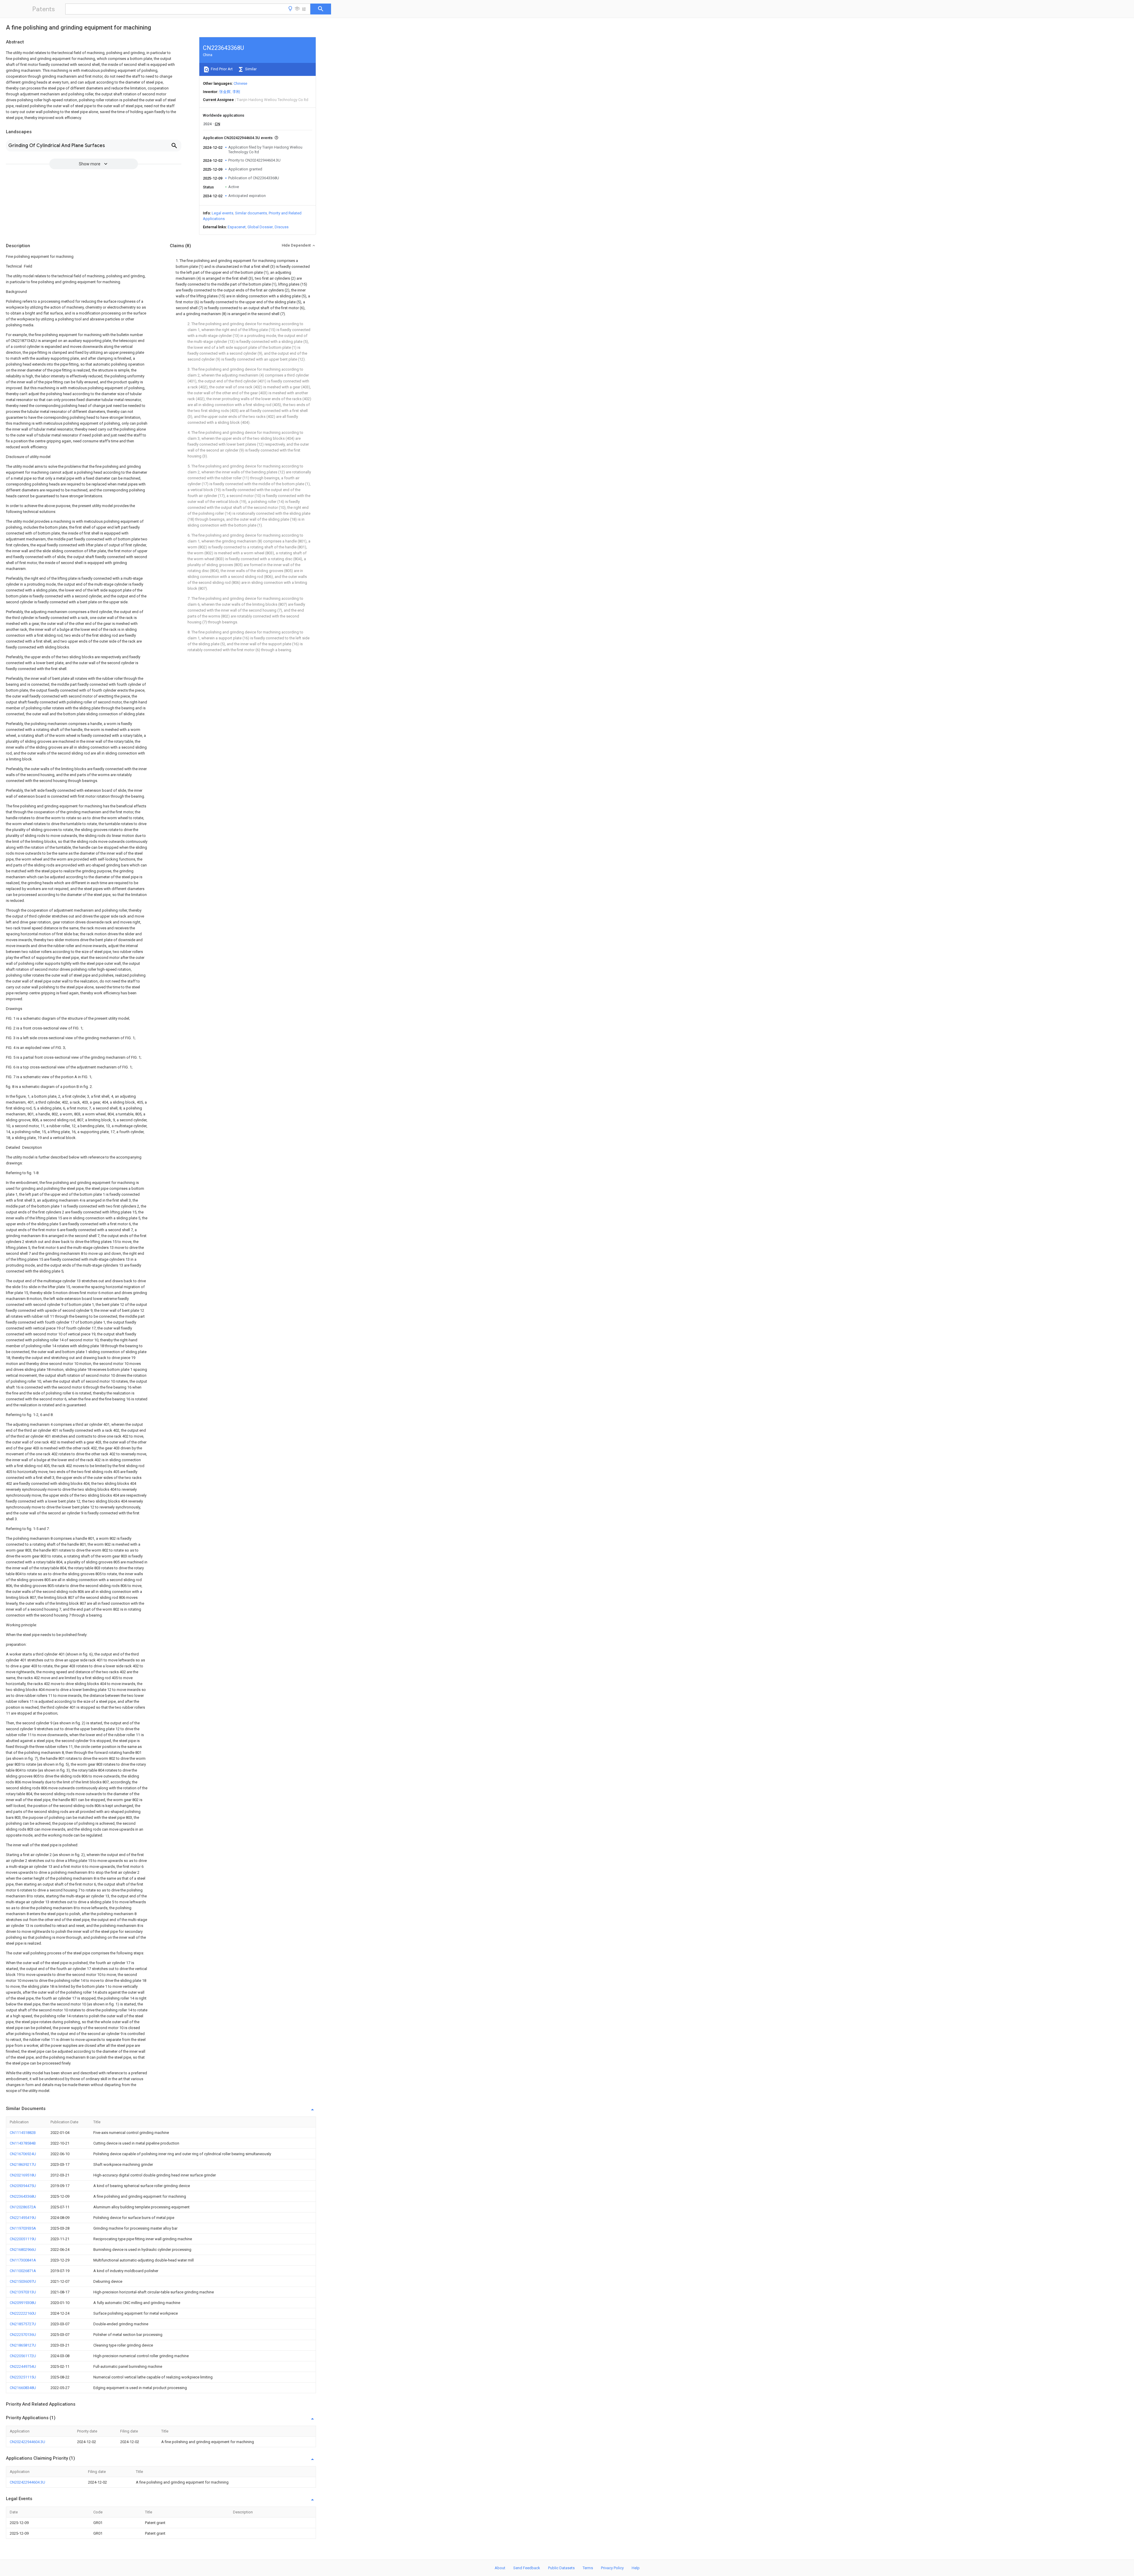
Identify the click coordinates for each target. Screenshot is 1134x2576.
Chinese (240, 83)
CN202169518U (23, 2175)
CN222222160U (23, 2313)
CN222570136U (23, 2335)
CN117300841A (23, 2260)
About (500, 2568)
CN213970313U (23, 2292)
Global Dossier (260, 227)
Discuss (282, 227)
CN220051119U (23, 2239)
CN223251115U (23, 2377)
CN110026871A (23, 2271)
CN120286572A (23, 2207)
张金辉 (225, 92)
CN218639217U (23, 2164)
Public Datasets (561, 2568)
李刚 (236, 92)
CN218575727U (23, 2324)
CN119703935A (23, 2228)
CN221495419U (23, 2218)
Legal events (223, 213)
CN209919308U (23, 2303)
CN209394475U (23, 2186)
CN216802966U (23, 2250)
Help (636, 2568)
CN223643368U (23, 2196)
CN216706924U (23, 2154)
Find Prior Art (221, 69)
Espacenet (237, 227)
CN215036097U (23, 2281)
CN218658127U (23, 2345)
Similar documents (251, 213)
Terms (588, 2568)
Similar (250, 69)
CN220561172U (23, 2356)
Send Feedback (527, 2568)
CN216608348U (23, 2388)
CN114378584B (23, 2143)
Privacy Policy (612, 2568)
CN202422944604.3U (27, 2442)
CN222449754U (23, 2366)
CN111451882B (23, 2133)
